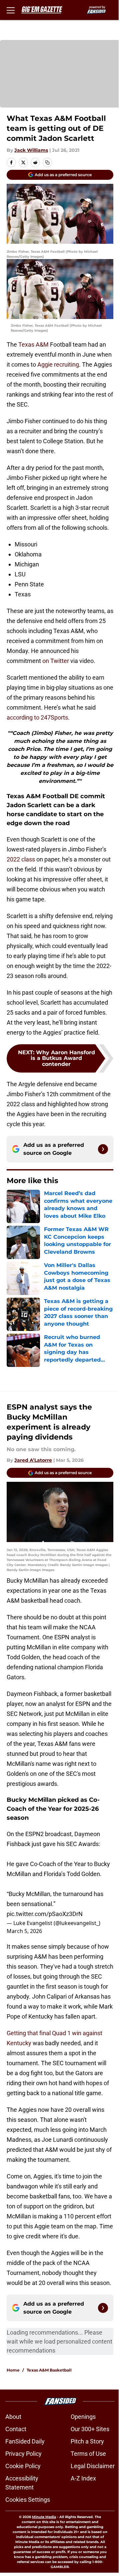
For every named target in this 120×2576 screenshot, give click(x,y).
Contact (16, 2429)
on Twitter (56, 661)
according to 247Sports (37, 717)
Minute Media (44, 2517)
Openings (83, 2417)
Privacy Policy (23, 2454)
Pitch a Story (87, 2441)
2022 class (21, 859)
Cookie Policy (23, 2466)
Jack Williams (31, 150)
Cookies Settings (28, 2500)
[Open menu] (11, 10)
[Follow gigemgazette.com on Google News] (103, 1149)
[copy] (47, 162)
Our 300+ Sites (90, 2429)
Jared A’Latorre (33, 1460)
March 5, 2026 (24, 1931)
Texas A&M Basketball (49, 2370)
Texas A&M (33, 344)
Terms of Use (88, 2454)
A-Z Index (83, 2478)
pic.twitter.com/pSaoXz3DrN (45, 1914)
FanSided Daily (25, 2441)
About (13, 2417)
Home (13, 2370)
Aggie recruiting (58, 364)
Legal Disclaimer (93, 2466)
